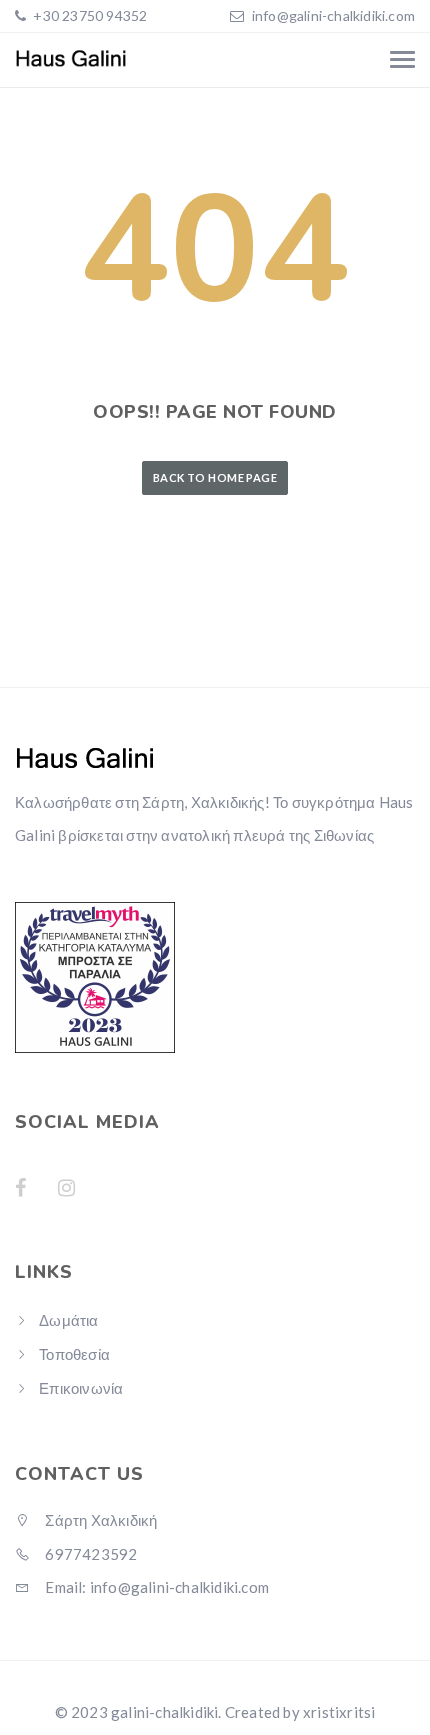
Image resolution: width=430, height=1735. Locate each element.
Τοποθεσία (74, 1354)
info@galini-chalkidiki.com (333, 15)
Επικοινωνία (81, 1388)
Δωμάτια (68, 1320)
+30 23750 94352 (88, 15)
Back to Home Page (215, 477)
